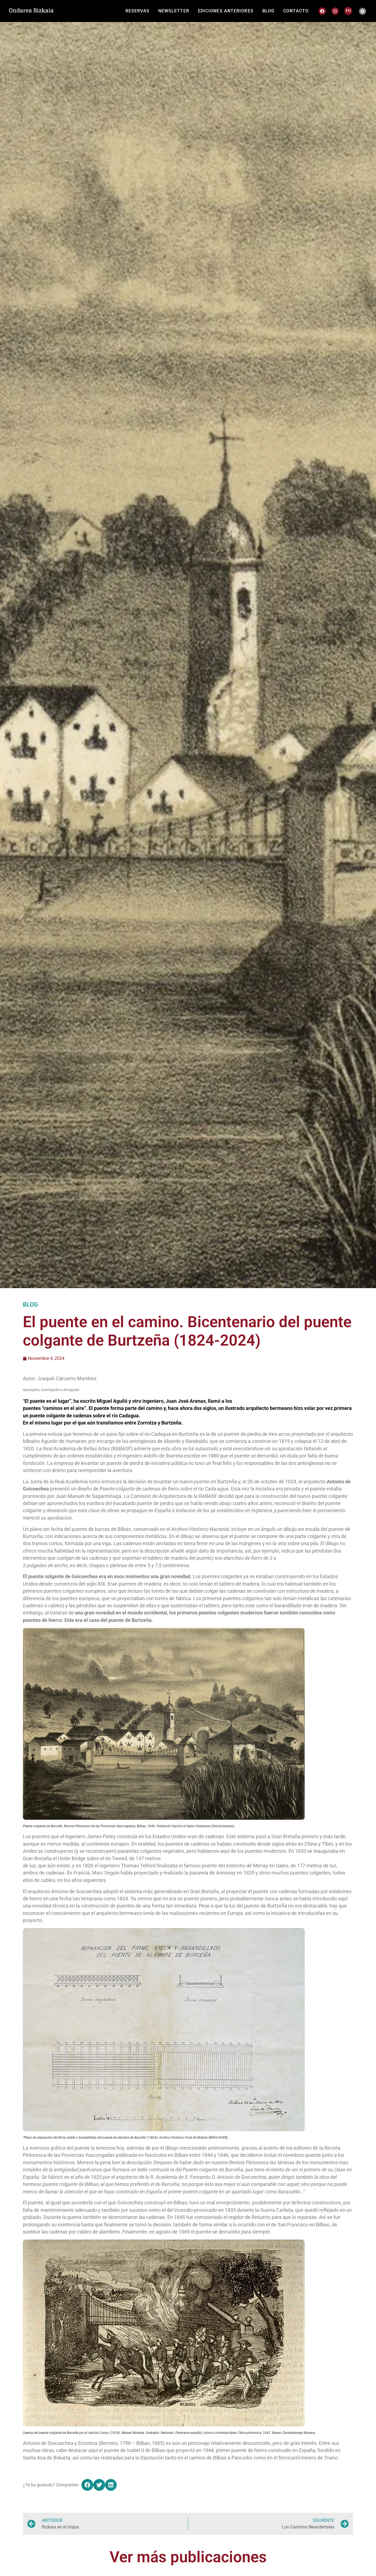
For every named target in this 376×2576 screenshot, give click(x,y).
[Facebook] (322, 11)
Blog (30, 1304)
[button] (87, 2485)
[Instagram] (335, 11)
